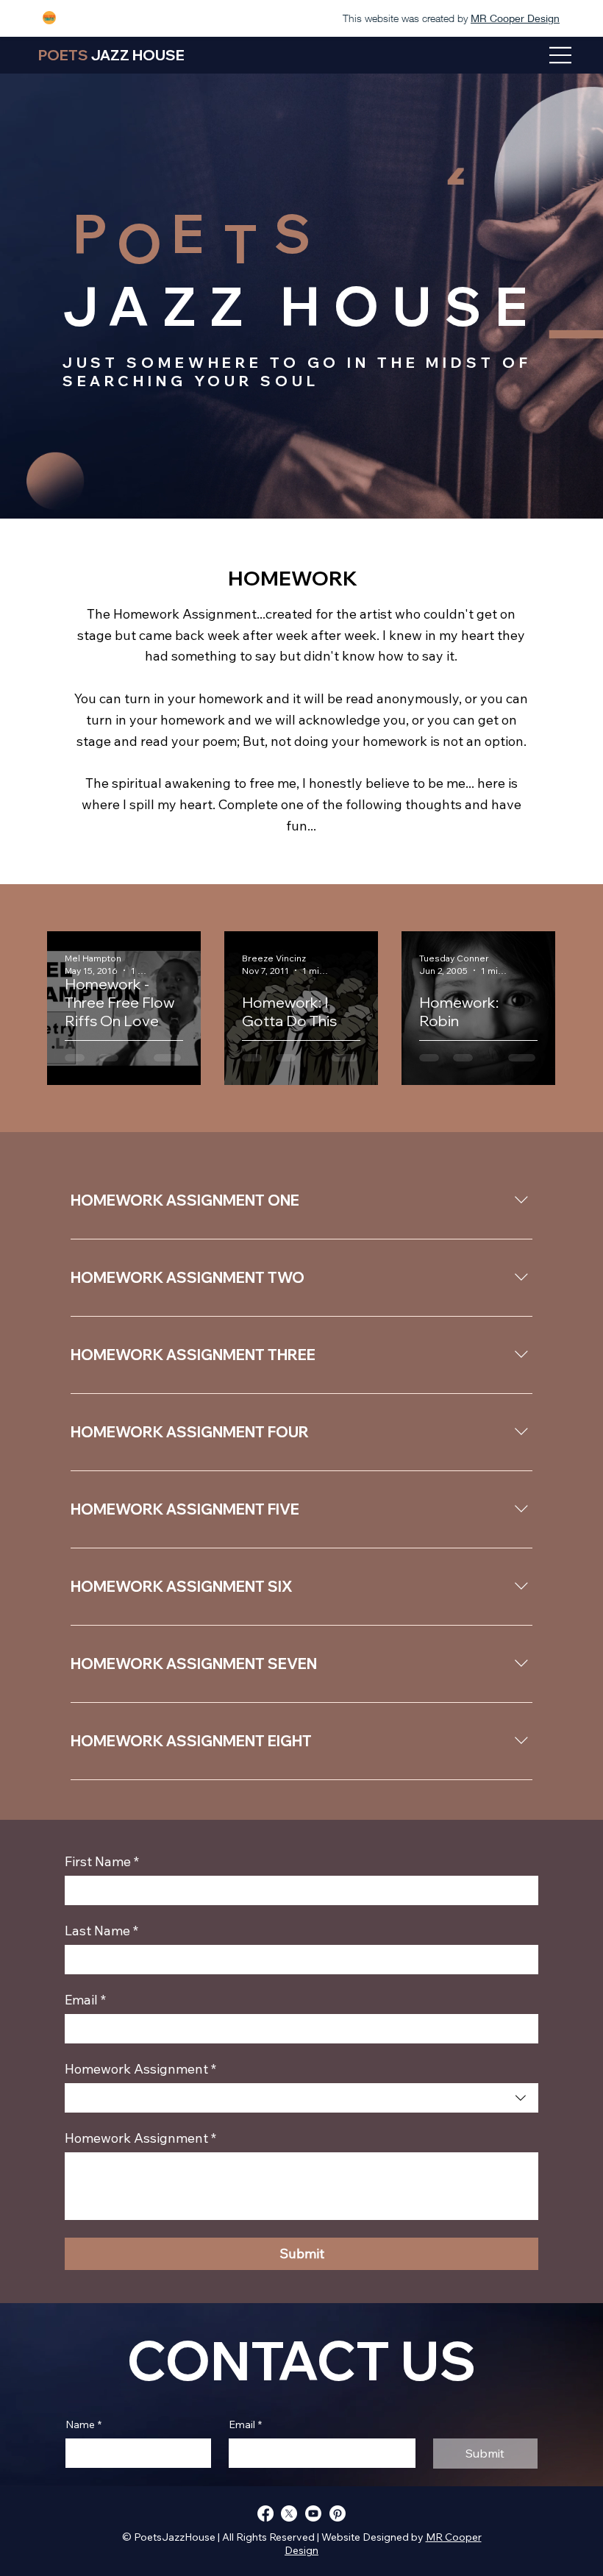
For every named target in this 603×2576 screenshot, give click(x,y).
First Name (102, 1862)
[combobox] (301, 2098)
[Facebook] (265, 2513)
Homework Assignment (140, 2138)
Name (83, 2424)
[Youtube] (313, 2513)
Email (85, 2000)
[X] (289, 2513)
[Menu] (561, 55)
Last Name (101, 1931)
